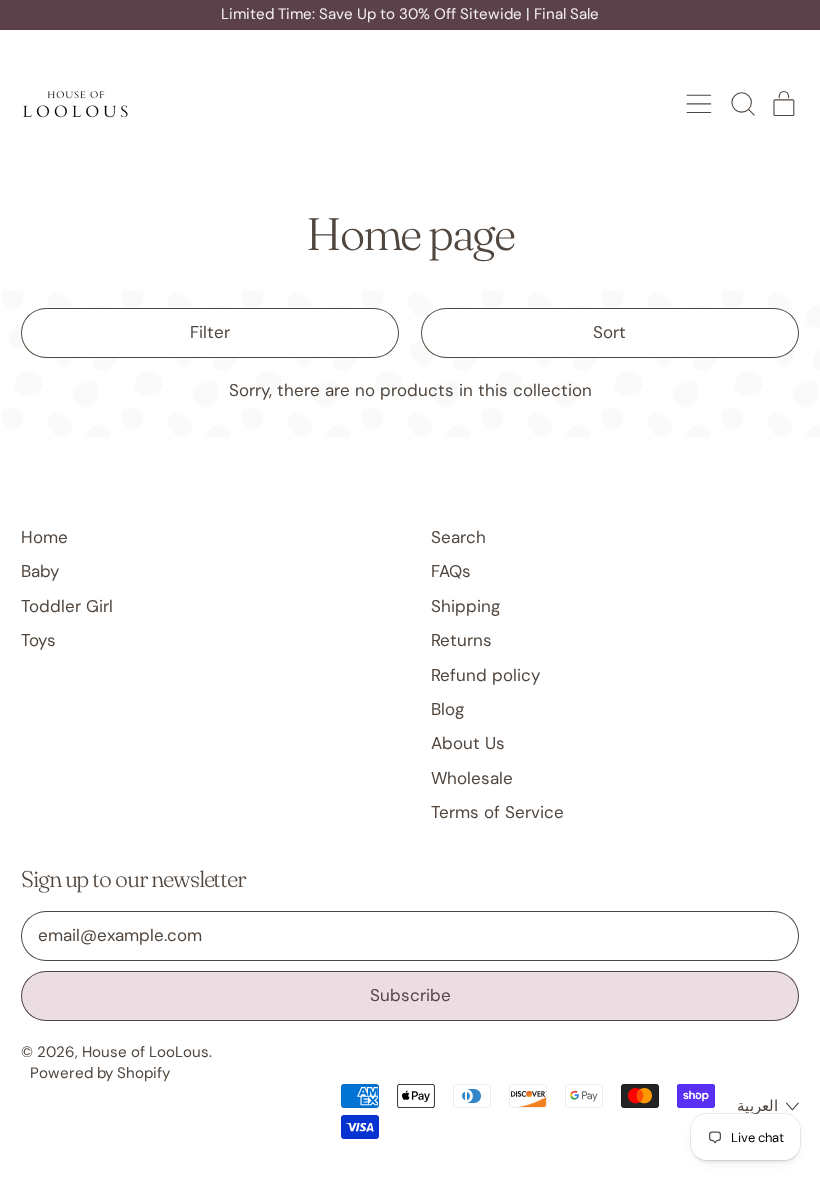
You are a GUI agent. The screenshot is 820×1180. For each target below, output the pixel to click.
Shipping (465, 606)
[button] (742, 104)
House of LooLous (145, 1052)
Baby (40, 571)
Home (44, 537)
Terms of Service (497, 812)
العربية (757, 1106)
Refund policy (485, 675)
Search (458, 537)
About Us (468, 743)
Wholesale (472, 778)
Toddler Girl (67, 606)
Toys (38, 640)
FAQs (451, 571)
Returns (461, 640)
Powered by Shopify (100, 1073)
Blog (447, 709)
